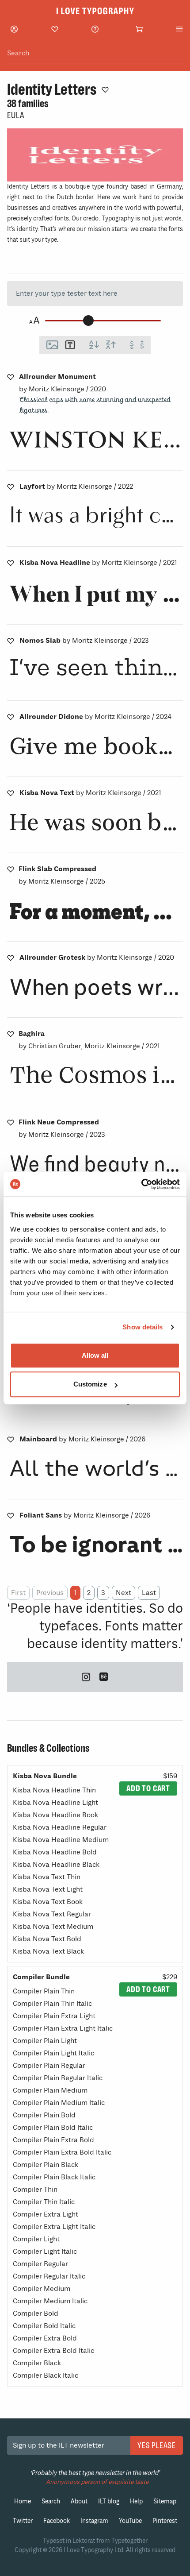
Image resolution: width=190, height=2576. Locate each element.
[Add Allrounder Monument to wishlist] (11, 377)
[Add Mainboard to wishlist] (11, 1439)
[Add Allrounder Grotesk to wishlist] (11, 958)
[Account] (14, 29)
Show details (142, 1327)
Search (51, 2501)
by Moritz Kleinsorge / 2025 (62, 875)
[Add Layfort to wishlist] (11, 487)
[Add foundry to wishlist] (105, 89)
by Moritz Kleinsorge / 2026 (82, 1439)
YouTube (130, 2521)
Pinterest (165, 2521)
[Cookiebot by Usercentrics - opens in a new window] (141, 1184)
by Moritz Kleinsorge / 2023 (84, 641)
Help (136, 2501)
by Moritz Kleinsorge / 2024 (95, 717)
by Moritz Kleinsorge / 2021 (98, 563)
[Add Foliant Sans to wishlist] (11, 1515)
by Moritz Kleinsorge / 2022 (76, 487)
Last (149, 1593)
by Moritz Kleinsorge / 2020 (63, 383)
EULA (15, 115)
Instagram (94, 2521)
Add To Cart (148, 1788)
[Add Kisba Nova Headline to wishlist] (11, 563)
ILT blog (109, 2501)
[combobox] (95, 53)
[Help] (95, 29)
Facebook (57, 2521)
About (79, 2501)
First (18, 1593)
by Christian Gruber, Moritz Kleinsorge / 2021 (89, 1040)
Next (123, 1593)
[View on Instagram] (86, 1677)
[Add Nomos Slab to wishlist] (11, 641)
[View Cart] (139, 29)
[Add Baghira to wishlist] (11, 1034)
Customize (90, 1384)
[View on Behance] (104, 1677)
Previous (50, 1593)
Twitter (23, 2521)
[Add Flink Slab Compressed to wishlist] (11, 869)
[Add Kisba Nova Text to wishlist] (11, 793)
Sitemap (165, 2501)
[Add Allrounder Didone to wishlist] (11, 717)
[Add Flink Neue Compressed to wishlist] (11, 1122)
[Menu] (179, 29)
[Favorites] (55, 29)
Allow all (95, 1355)
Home (23, 2501)
